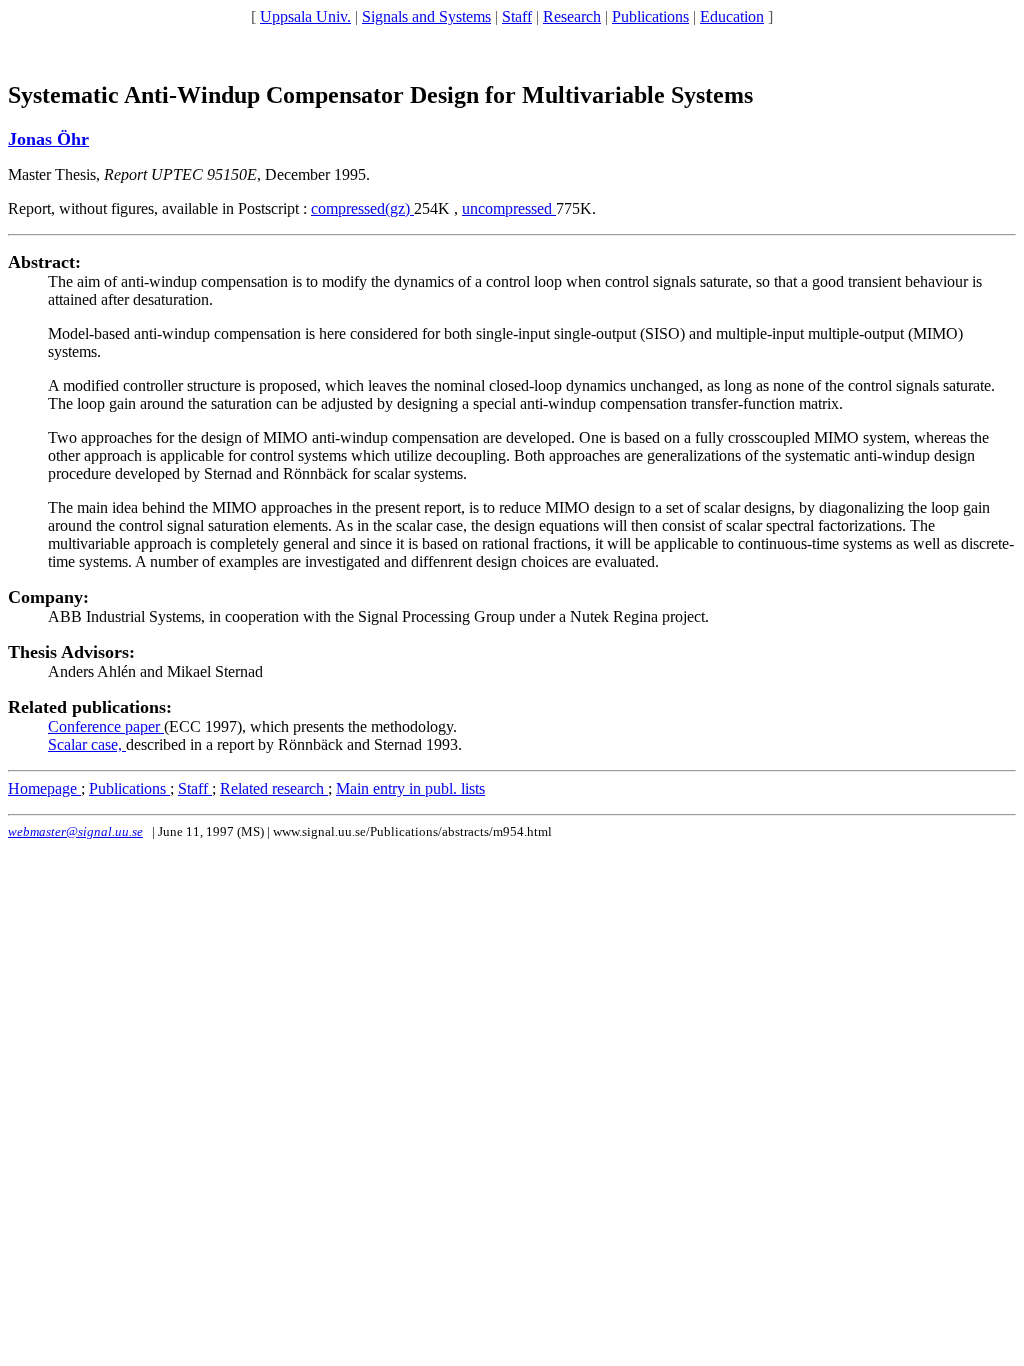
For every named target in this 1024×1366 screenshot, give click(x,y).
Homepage (44, 788)
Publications (650, 16)
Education (732, 16)
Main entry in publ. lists (410, 788)
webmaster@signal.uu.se (75, 831)
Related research (274, 788)
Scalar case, (87, 744)
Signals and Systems (426, 16)
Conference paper (106, 726)
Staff (517, 16)
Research (572, 16)
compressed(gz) (362, 208)
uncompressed (509, 208)
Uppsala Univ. (305, 16)
